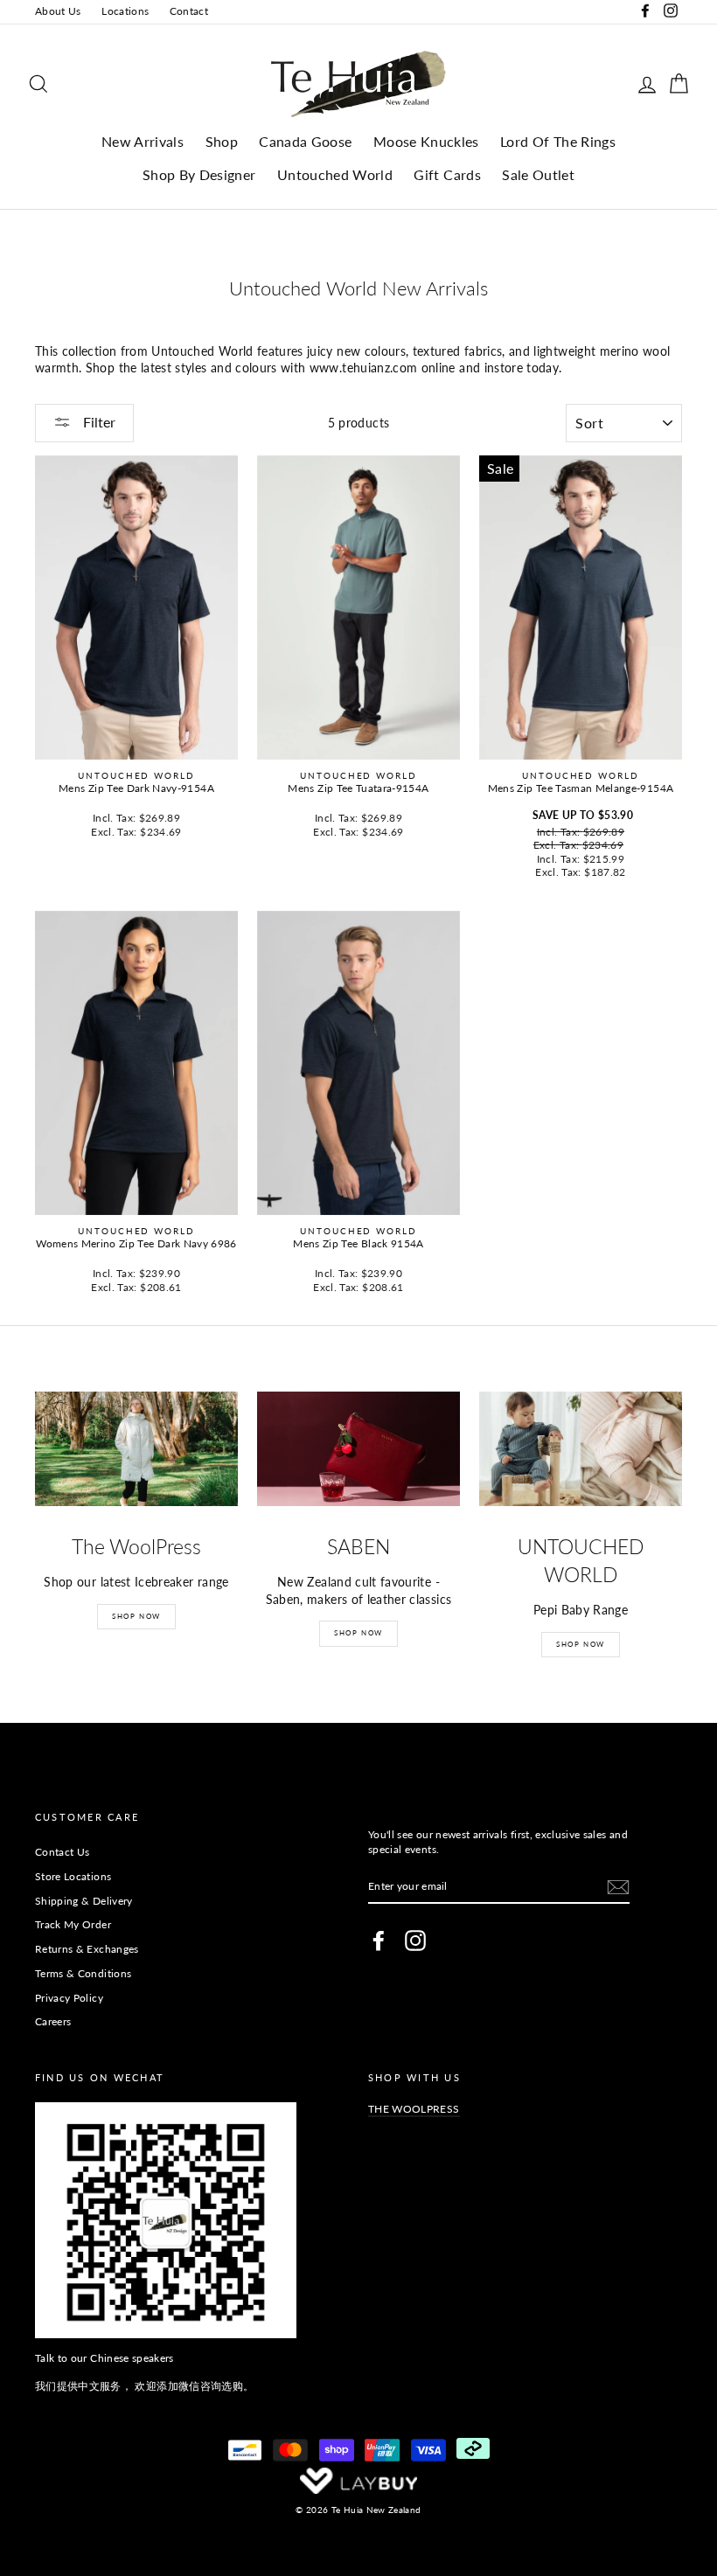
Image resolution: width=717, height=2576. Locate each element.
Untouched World (335, 174)
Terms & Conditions (83, 1973)
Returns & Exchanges (87, 1949)
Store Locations (73, 1876)
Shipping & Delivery (84, 1901)
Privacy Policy (69, 1998)
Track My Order (73, 1924)
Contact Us (63, 1852)
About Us (58, 11)
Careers (53, 2021)
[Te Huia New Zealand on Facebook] (379, 1941)
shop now (581, 1644)
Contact (189, 11)
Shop (222, 141)
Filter (97, 422)
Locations (125, 11)
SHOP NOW (136, 1616)
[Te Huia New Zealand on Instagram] (415, 1941)
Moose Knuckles (426, 141)
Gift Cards (447, 174)
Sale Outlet (538, 174)
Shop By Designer (199, 174)
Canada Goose (305, 141)
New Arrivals (143, 141)
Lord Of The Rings (558, 141)
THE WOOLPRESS (414, 2109)
